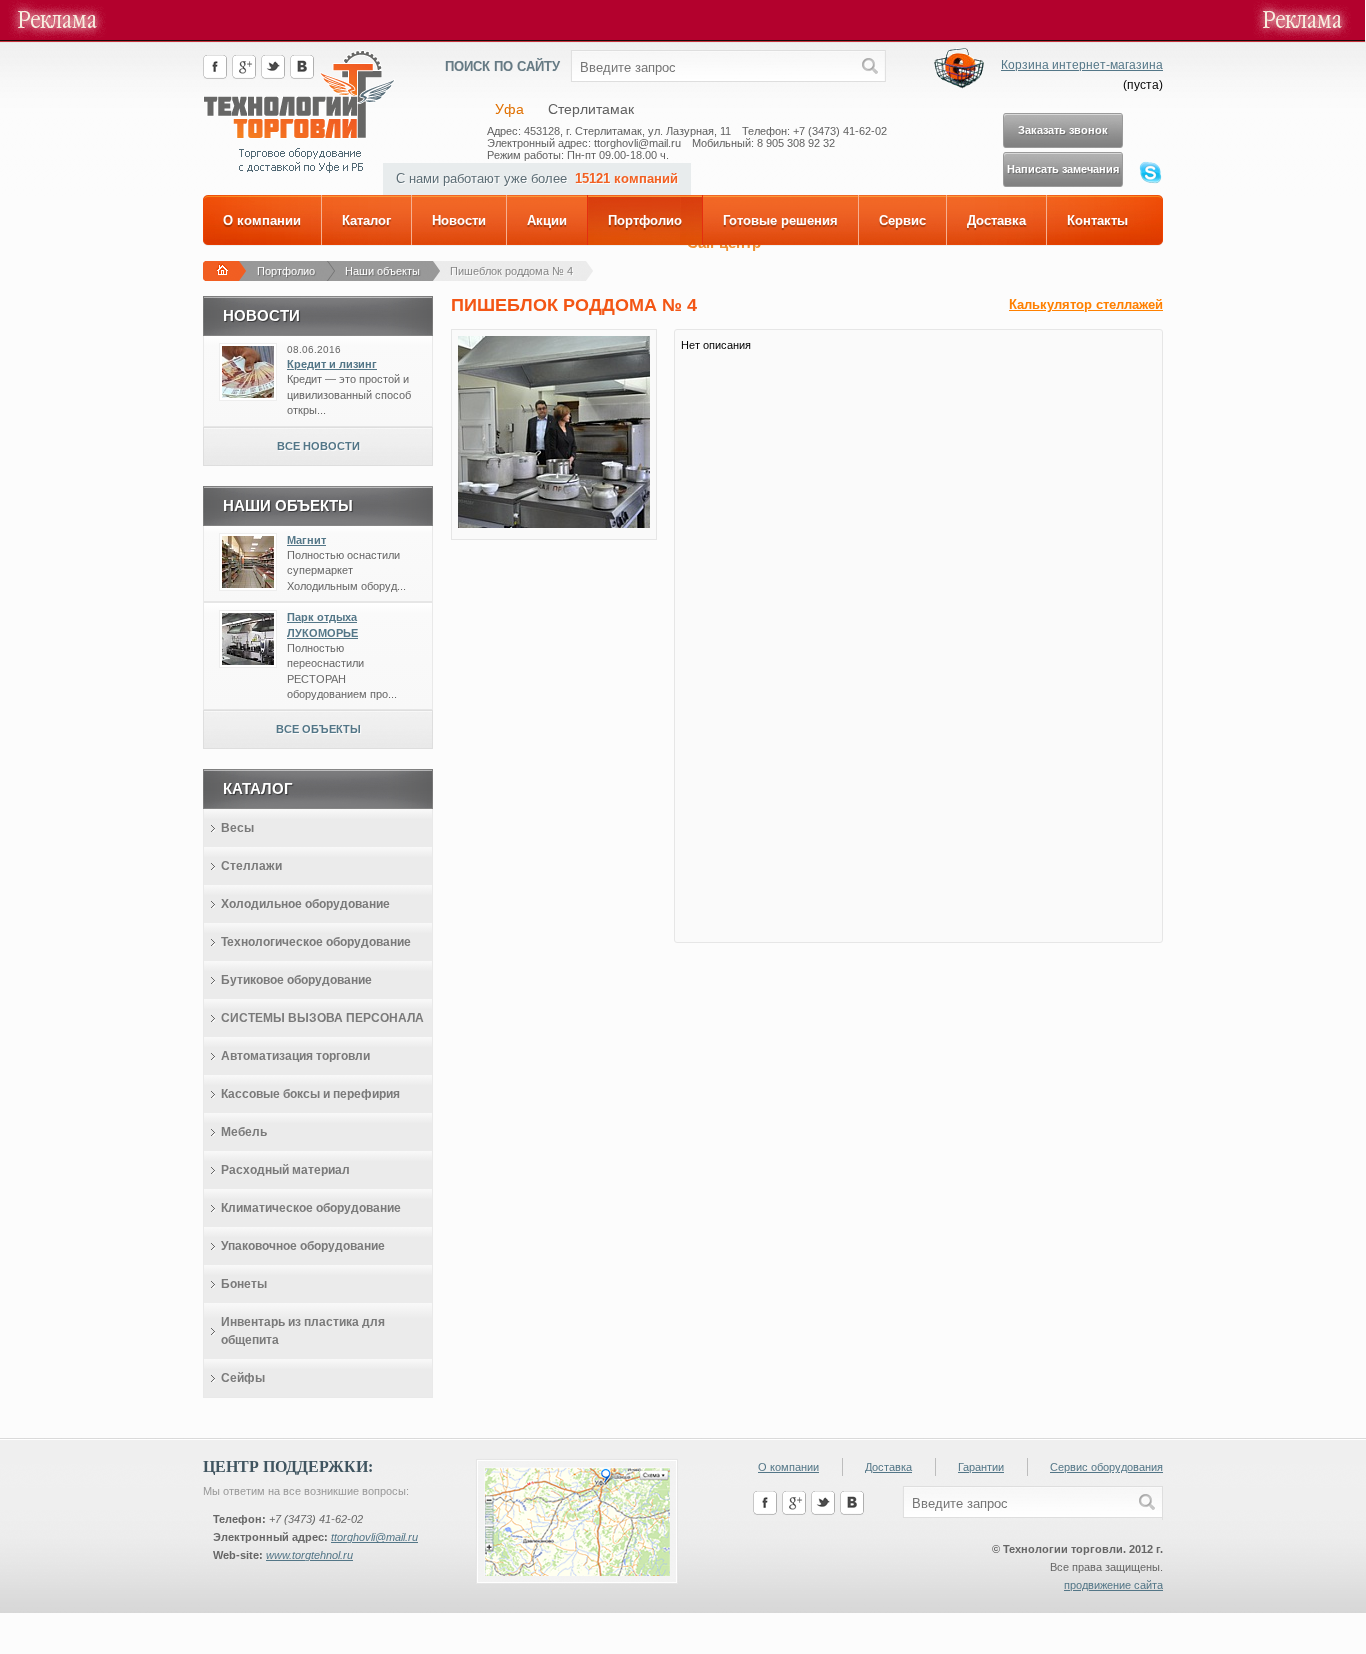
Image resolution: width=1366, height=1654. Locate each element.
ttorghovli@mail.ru (374, 1537)
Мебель (244, 1132)
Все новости (318, 446)
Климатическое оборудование (311, 1208)
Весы (237, 828)
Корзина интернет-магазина (1082, 65)
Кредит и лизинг (332, 364)
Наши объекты (382, 271)
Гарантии (981, 1467)
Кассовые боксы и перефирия (310, 1094)
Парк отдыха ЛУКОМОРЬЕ (322, 624)
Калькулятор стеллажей (1086, 304)
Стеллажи (251, 866)
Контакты (1097, 220)
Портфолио (645, 220)
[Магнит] (248, 584)
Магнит (306, 540)
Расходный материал (285, 1170)
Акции (547, 220)
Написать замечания (1063, 169)
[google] (244, 75)
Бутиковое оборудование (296, 980)
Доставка (996, 220)
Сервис (902, 220)
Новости (459, 220)
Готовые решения (780, 220)
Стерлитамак (591, 109)
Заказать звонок (1063, 130)
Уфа (509, 109)
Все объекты (318, 729)
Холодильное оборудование (305, 904)
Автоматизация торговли (295, 1056)
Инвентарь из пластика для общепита (303, 1331)
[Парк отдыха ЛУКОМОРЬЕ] (248, 661)
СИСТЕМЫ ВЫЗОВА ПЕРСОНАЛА (322, 1018)
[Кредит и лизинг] (248, 394)
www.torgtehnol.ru (309, 1555)
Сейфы (243, 1378)
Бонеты (244, 1284)
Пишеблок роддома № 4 (511, 271)
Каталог (366, 220)
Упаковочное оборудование (303, 1246)
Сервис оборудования (1106, 1467)
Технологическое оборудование (316, 942)
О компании (262, 220)
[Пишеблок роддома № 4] (554, 524)
